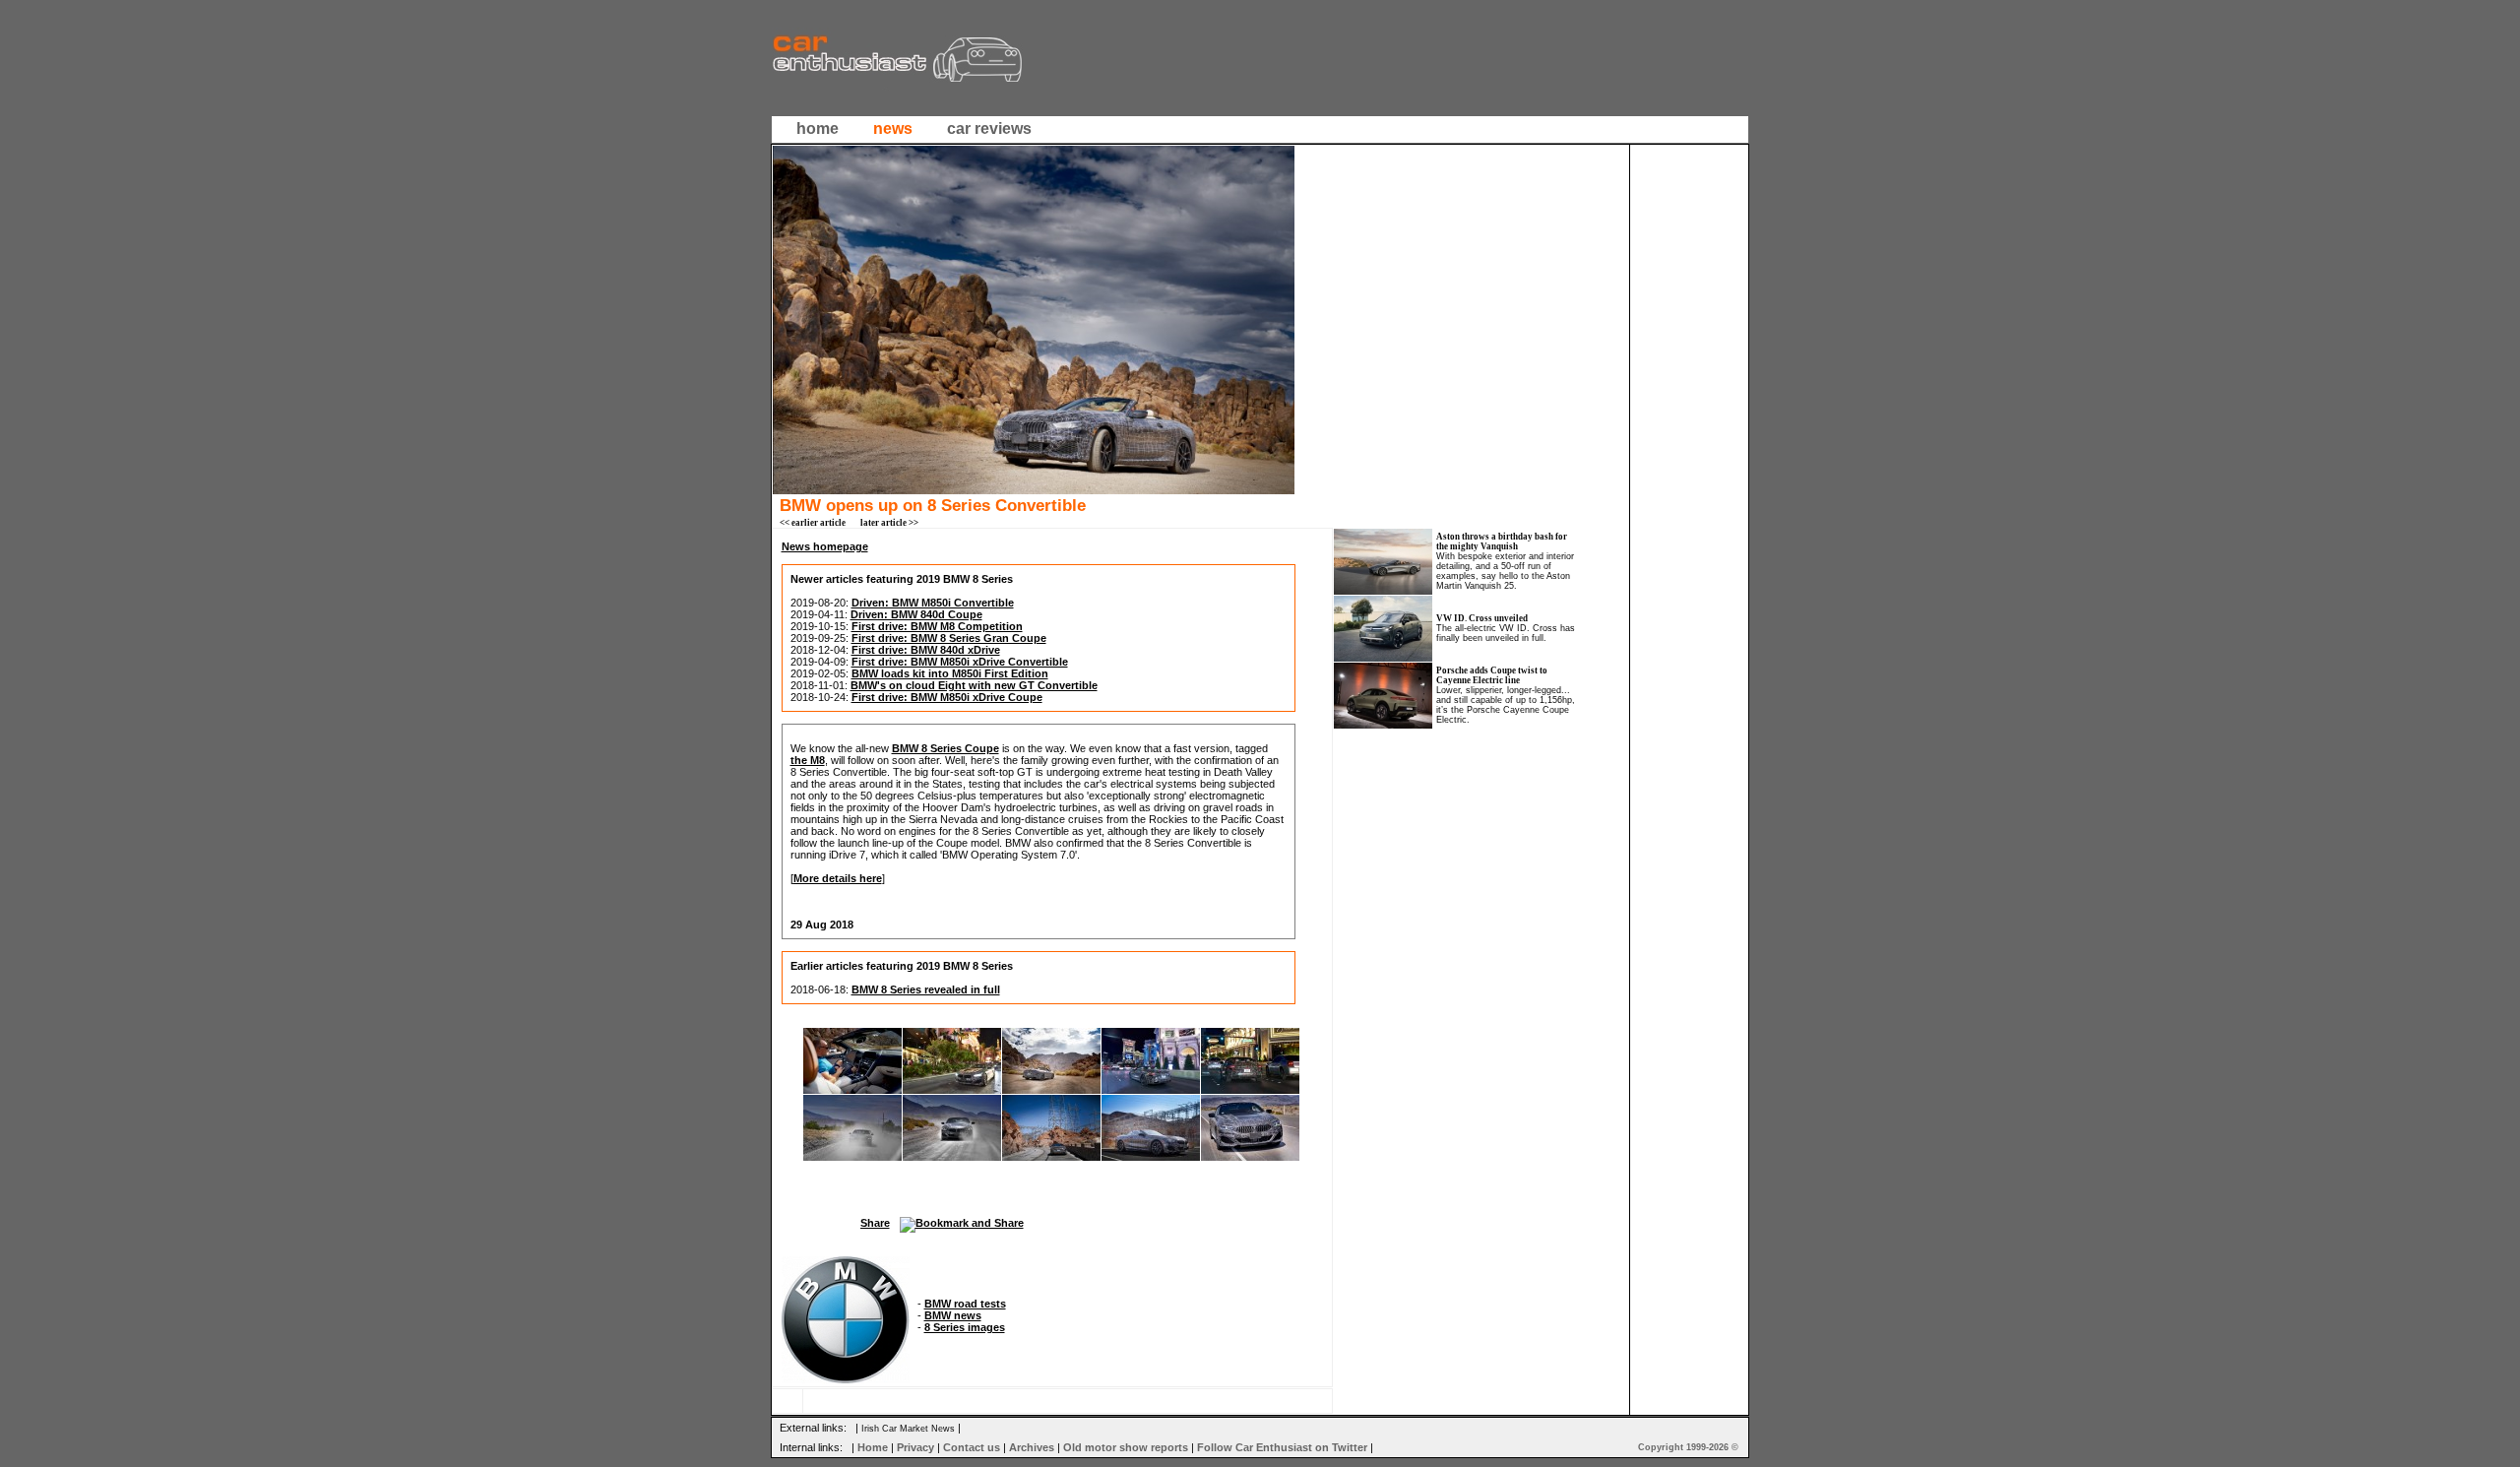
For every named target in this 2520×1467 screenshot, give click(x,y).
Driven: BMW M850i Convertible (933, 603)
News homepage (825, 546)
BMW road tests (965, 1304)
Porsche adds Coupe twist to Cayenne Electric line (1492, 675)
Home (873, 1447)
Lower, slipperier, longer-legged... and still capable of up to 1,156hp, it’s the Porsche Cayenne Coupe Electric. (1506, 705)
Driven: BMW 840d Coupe (916, 614)
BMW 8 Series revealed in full (926, 989)
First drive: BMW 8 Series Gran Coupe (949, 638)
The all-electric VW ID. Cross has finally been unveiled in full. (1506, 633)
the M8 (808, 760)
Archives (1032, 1447)
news (893, 128)
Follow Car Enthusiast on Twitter (1282, 1447)
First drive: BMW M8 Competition (937, 626)
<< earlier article (813, 523)
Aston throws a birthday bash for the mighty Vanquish (1502, 542)
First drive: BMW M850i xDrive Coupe (947, 697)
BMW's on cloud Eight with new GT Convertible (974, 685)
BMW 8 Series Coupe (945, 748)
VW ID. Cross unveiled (1482, 618)
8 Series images (965, 1327)
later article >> (889, 523)
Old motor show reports (1126, 1447)
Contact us (972, 1447)
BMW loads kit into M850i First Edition (950, 673)
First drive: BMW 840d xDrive (926, 650)
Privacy (915, 1447)
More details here (838, 878)
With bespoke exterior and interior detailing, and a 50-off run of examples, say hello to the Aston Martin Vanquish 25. (1505, 571)
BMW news (953, 1315)
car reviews (989, 128)
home (818, 128)
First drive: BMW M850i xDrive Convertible (960, 662)
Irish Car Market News (908, 1429)
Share (875, 1223)
